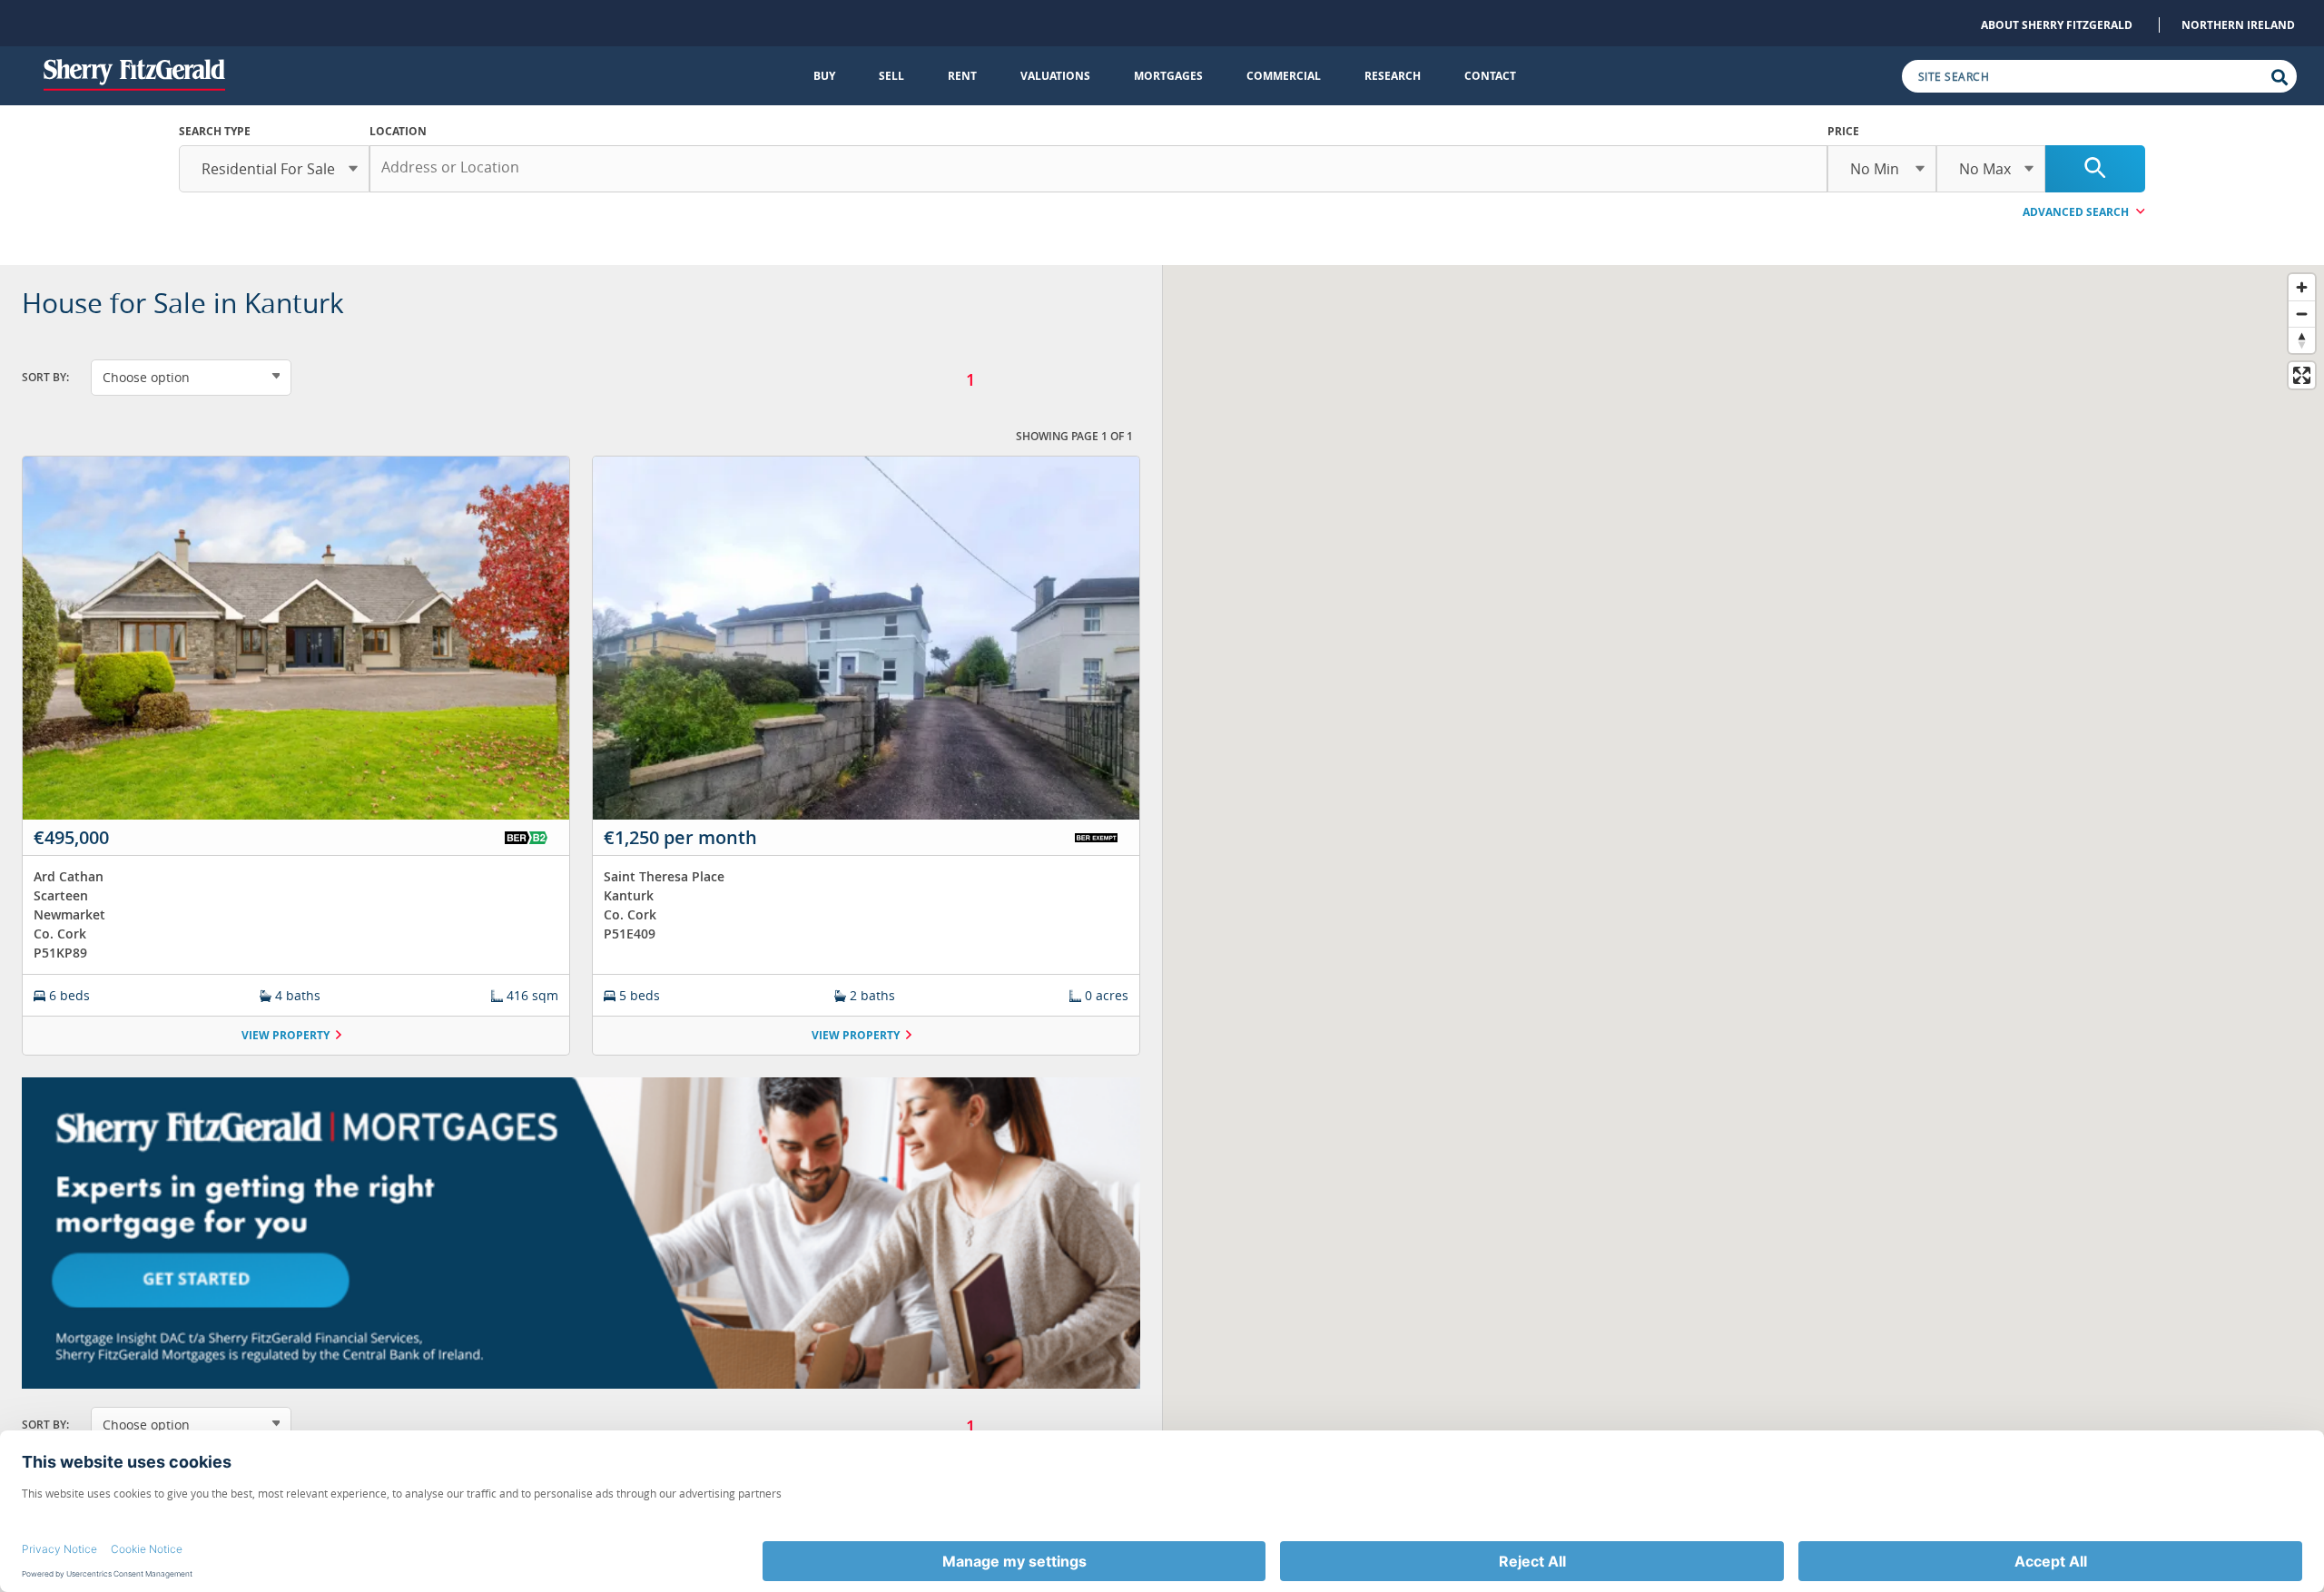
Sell (891, 76)
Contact (1490, 76)
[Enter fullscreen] (2302, 375)
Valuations (1055, 76)
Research (1393, 76)
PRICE (1843, 131)
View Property (286, 1035)
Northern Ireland (2238, 25)
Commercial (1284, 76)
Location (398, 131)
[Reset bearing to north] (2302, 340)
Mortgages (1168, 76)
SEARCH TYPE (215, 131)
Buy (824, 76)
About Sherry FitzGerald (2057, 25)
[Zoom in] (2302, 287)
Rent (962, 76)
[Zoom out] (2302, 314)
